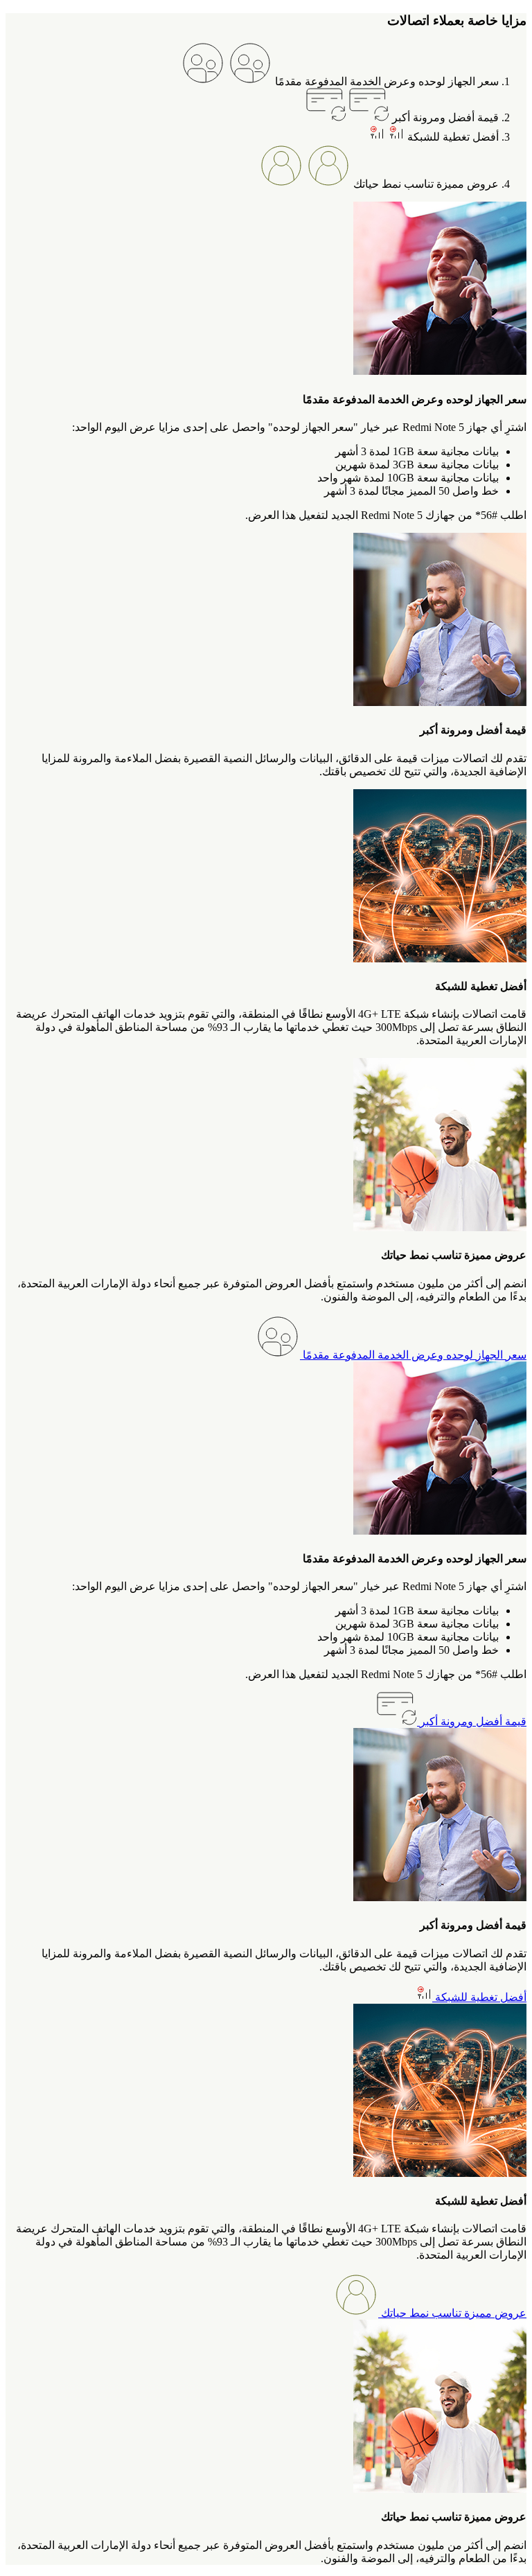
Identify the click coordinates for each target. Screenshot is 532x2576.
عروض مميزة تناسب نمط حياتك (452, 2313)
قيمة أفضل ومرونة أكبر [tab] (444, 117)
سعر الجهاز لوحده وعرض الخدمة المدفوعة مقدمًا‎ (413, 1355)
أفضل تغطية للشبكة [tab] (452, 137)
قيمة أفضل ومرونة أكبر (472, 1721)
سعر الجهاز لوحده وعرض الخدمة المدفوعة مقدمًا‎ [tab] (385, 81)
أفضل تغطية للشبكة (479, 1997)
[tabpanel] (266, 362)
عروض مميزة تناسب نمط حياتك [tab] (425, 184)
